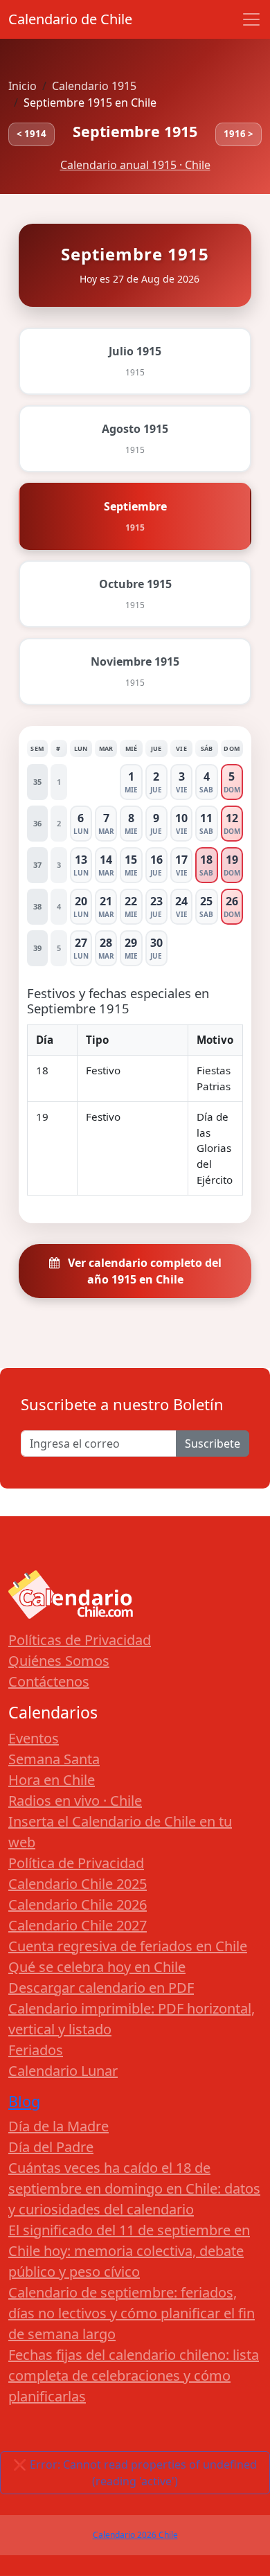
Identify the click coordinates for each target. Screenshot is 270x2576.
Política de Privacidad (76, 1863)
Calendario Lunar (63, 2071)
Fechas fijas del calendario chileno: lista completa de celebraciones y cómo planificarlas (134, 2375)
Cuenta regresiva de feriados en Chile (128, 1946)
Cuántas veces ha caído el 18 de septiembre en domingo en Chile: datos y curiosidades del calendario (134, 2188)
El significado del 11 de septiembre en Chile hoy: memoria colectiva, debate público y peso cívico (129, 2251)
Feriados (36, 2050)
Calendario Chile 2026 (78, 1904)
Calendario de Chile (70, 19)
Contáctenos (49, 1681)
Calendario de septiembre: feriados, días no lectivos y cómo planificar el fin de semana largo (132, 2313)
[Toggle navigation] (251, 19)
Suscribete (213, 1444)
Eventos (34, 1738)
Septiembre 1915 (135, 131)
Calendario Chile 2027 (78, 1925)
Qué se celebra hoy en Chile (97, 1967)
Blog (24, 2101)
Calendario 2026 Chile (135, 2535)
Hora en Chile (52, 1780)
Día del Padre (51, 2147)
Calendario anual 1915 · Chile (135, 165)
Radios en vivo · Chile (75, 1801)
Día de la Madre (58, 2126)
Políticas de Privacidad (80, 1640)
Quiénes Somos (59, 1661)
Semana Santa (54, 1759)
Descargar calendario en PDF (101, 1988)
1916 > (238, 134)
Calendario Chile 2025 (78, 1884)
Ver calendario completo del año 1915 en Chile (143, 1271)
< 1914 (31, 134)
